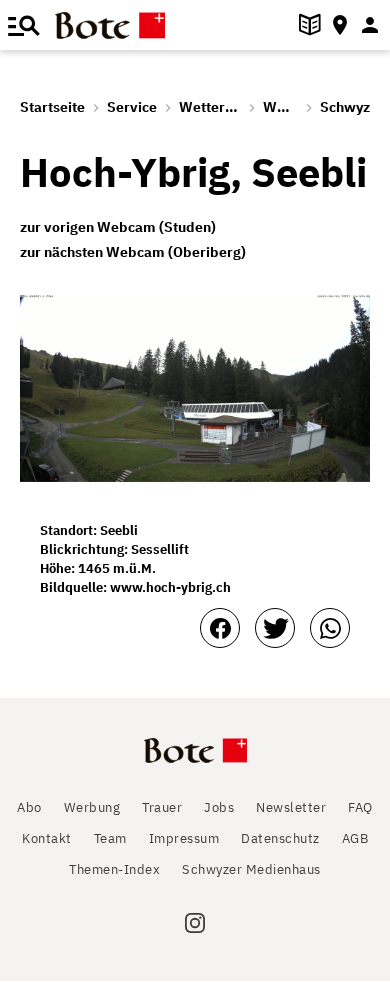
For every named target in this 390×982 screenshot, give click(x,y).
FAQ (360, 807)
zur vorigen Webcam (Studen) (118, 227)
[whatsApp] (330, 628)
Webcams (296, 107)
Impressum (184, 838)
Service (132, 107)
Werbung (92, 807)
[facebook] (220, 628)
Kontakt (47, 838)
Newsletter (291, 807)
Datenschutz (280, 838)
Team (110, 838)
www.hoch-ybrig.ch (170, 587)
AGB (355, 838)
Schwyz (345, 107)
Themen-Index (114, 869)
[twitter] (275, 628)
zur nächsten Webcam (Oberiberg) (133, 252)
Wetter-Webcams (238, 107)
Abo (29, 807)
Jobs (219, 807)
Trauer (162, 807)
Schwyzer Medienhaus (251, 869)
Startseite (52, 107)
